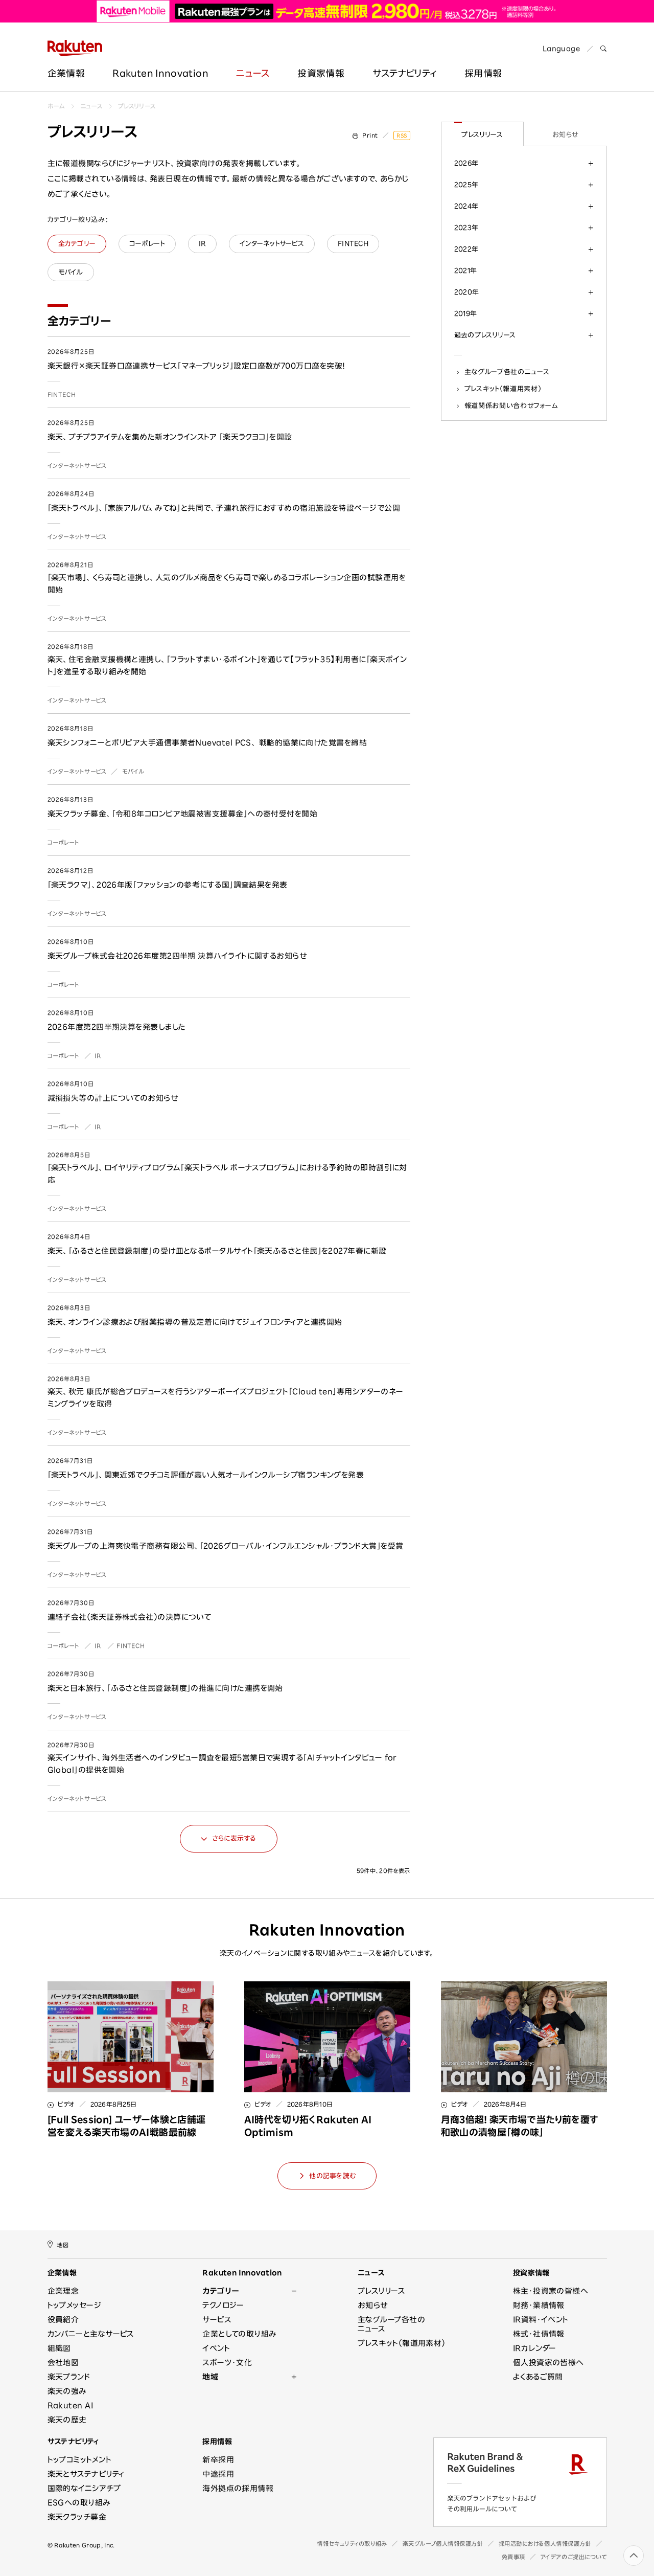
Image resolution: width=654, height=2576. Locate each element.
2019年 (466, 313)
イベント (216, 2348)
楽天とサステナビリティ (86, 2474)
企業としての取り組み (239, 2334)
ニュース (253, 73)
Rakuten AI (71, 2405)
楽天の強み (67, 2391)
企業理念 (63, 2291)
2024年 (466, 206)
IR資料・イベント (541, 2320)
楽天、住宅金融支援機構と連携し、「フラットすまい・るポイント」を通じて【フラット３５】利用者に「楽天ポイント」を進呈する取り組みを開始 (227, 665)
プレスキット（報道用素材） (503, 389)
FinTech (62, 394)
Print (370, 135)
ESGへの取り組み (79, 2503)
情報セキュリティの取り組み (352, 2544)
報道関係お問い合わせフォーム (511, 405)
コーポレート (63, 842)
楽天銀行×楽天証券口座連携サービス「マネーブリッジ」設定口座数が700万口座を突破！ (196, 366)
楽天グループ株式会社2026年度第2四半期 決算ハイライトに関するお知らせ (177, 956)
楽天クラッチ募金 (77, 2517)
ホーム (56, 106)
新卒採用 (218, 2460)
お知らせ (565, 134)
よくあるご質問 (538, 2377)
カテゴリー (220, 2291)
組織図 (59, 2348)
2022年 (466, 249)
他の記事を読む (332, 2176)
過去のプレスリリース (485, 335)
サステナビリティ (405, 73)
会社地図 (63, 2363)
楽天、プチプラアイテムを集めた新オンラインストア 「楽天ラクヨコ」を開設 (170, 437)
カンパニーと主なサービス (91, 2334)
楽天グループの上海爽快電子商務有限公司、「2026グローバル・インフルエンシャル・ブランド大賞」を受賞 (226, 1546)
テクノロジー (223, 2305)
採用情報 (483, 73)
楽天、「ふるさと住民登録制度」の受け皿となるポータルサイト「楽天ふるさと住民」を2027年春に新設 (217, 1251)
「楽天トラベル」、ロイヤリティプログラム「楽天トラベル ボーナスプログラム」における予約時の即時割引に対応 (227, 1174)
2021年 (466, 270)
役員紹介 (63, 2320)
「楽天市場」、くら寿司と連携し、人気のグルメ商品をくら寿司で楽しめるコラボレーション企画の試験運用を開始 (227, 584)
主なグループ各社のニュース (507, 372)
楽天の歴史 (67, 2420)
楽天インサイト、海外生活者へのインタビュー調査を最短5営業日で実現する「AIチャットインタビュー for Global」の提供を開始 (222, 1764)
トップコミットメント (80, 2460)
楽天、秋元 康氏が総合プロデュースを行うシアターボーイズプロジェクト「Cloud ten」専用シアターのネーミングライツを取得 (226, 1398)
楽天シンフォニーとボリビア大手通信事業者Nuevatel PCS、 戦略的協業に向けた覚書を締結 (207, 743)
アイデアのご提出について (574, 2557)
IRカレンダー (535, 2348)
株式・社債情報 (539, 2334)
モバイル (133, 771)
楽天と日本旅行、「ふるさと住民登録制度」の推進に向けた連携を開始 (165, 1688)
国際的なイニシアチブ (84, 2488)
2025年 (466, 185)
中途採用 (218, 2474)
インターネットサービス (77, 466)
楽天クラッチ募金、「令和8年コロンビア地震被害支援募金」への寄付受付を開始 (183, 814)
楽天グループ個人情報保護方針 (443, 2544)
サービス (217, 2320)
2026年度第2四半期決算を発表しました (117, 1027)
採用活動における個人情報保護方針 (545, 2544)
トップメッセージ (75, 2305)
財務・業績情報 (539, 2305)
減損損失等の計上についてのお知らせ (113, 1098)
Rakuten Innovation (160, 73)
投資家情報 (321, 73)
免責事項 (513, 2557)
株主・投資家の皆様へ (551, 2291)
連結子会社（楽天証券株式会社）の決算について (130, 1617)
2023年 (466, 228)
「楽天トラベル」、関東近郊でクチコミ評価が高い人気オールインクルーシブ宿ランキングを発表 (206, 1475)
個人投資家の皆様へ (548, 2363)
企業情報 (66, 73)
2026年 (466, 163)
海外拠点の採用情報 (238, 2488)
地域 (210, 2377)
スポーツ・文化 (227, 2363)
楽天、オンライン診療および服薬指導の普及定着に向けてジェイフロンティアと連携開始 (195, 1322)
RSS (402, 135)
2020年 (467, 292)
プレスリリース (137, 106)
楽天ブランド (69, 2377)
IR (98, 1056)
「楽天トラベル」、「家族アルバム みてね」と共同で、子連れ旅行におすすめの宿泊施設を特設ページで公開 (224, 508)
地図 (63, 2245)
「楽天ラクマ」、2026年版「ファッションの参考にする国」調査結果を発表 (168, 885)
